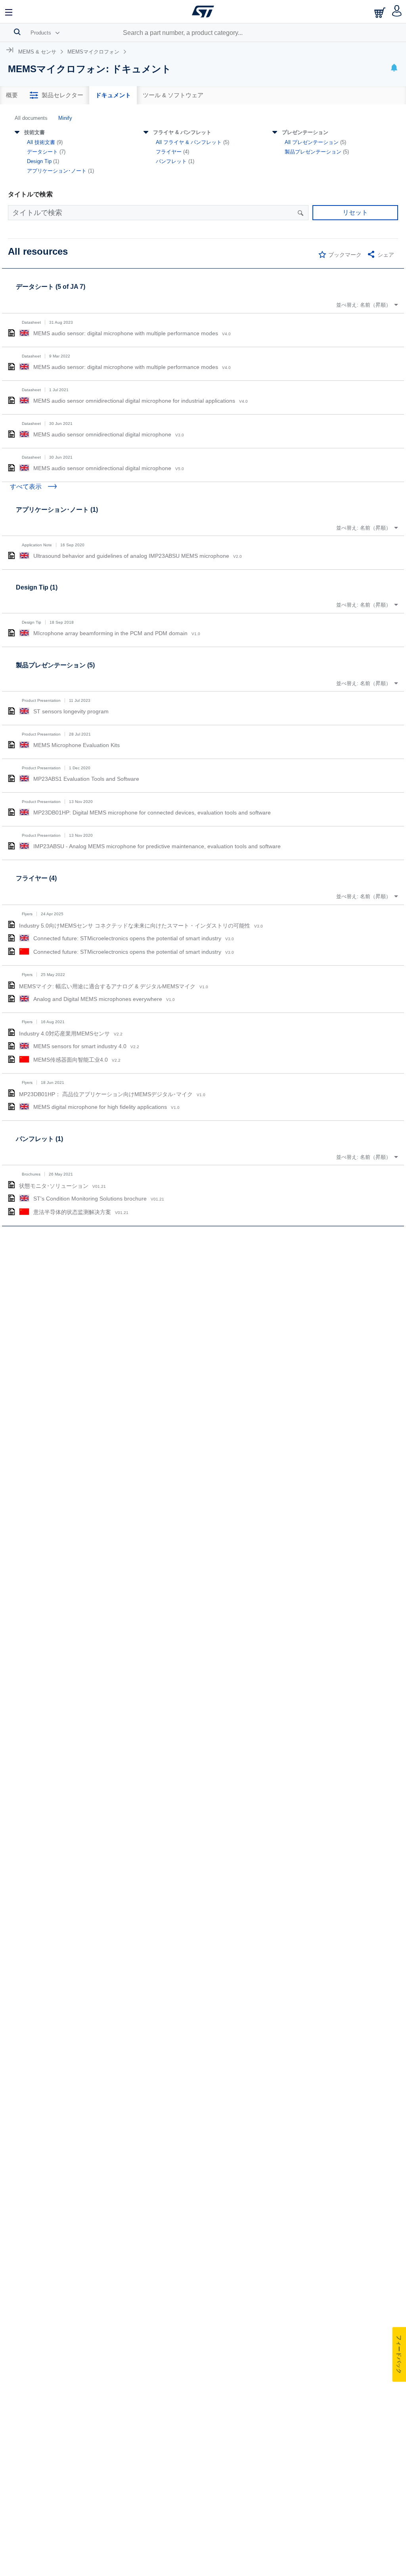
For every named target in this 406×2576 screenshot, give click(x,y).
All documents (31, 118)
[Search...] (17, 32)
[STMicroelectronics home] (203, 12)
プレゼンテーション (305, 132)
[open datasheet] (11, 333)
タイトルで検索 (30, 194)
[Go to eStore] (381, 12)
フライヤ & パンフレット (182, 132)
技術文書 (34, 132)
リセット (355, 212)
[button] (9, 12)
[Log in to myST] (397, 12)
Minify (65, 118)
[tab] (12, 95)
